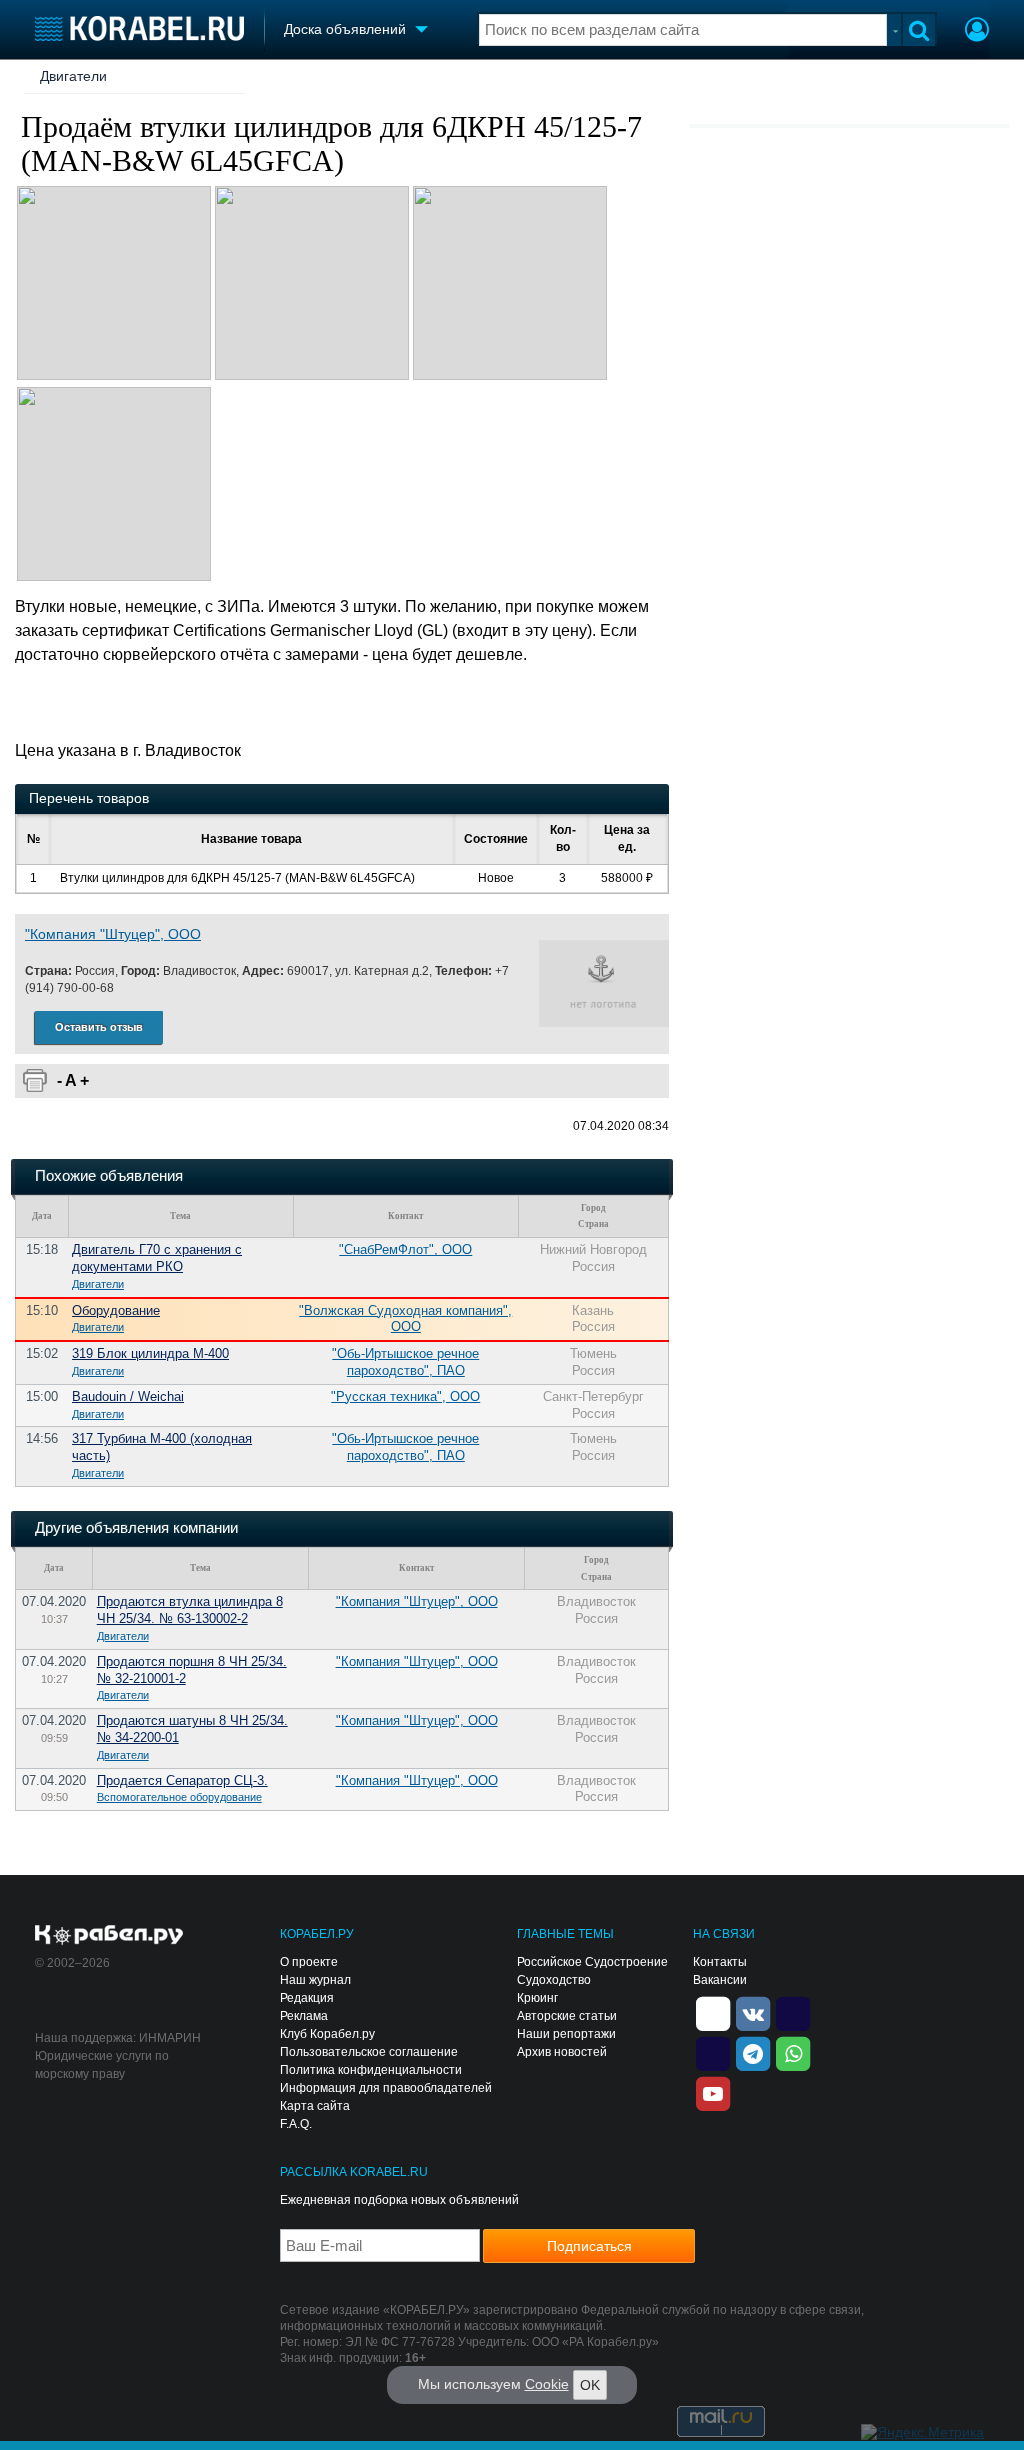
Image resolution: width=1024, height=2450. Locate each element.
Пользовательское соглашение (369, 2052)
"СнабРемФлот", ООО (405, 1249)
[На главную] (139, 28)
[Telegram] (753, 2052)
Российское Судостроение (592, 1962)
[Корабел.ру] (109, 1936)
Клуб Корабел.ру (327, 2034)
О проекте (309, 1962)
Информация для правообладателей (386, 2088)
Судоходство (554, 1980)
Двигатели (73, 76)
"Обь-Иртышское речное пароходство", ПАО (405, 1362)
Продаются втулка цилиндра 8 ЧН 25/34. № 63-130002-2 (190, 1610)
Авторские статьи (567, 2016)
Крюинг (537, 1998)
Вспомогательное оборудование (179, 1797)
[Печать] (35, 1081)
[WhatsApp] (793, 2052)
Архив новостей (562, 2052)
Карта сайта (315, 2106)
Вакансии (720, 1980)
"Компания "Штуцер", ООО (113, 934)
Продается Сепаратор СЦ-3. (182, 1780)
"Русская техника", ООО (405, 1396)
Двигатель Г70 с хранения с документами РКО (157, 1258)
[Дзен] (713, 2012)
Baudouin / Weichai (128, 1396)
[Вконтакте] (753, 2012)
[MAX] (713, 2052)
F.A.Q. (296, 2124)
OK (590, 2385)
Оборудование (116, 1310)
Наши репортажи (566, 2034)
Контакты (720, 1962)
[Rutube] (793, 2012)
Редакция (307, 1998)
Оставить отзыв (99, 1027)
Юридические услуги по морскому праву (102, 2065)
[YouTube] (713, 2092)
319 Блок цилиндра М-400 (150, 1353)
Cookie (547, 2384)
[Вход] (977, 32)
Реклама (304, 2016)
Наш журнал (315, 1980)
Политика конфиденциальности (371, 2070)
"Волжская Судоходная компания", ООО (405, 1319)
